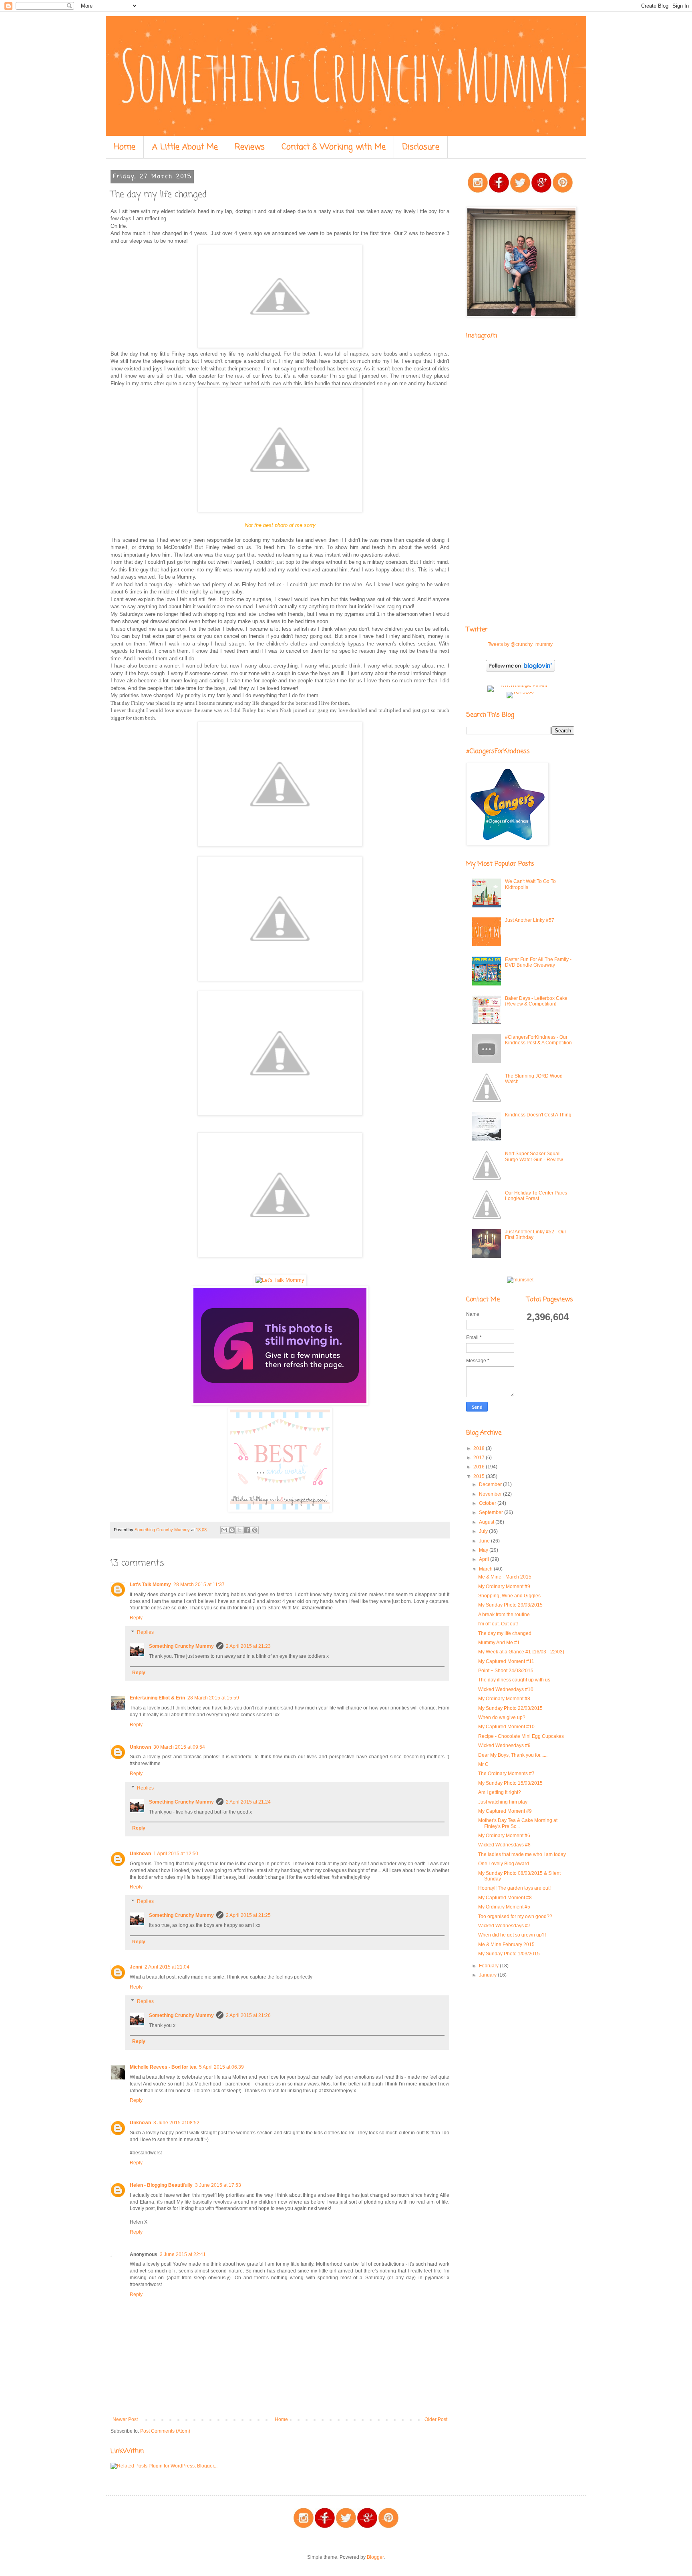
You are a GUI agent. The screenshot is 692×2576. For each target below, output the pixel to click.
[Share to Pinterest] (255, 1530)
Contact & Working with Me (334, 147)
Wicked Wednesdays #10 (506, 1689)
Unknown (140, 1747)
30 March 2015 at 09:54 (179, 1747)
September (492, 1512)
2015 (480, 1476)
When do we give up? (502, 1717)
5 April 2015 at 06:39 (221, 2067)
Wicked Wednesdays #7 (504, 1926)
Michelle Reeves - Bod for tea (163, 2067)
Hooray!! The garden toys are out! (514, 1888)
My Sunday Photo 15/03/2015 (510, 1783)
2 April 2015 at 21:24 (248, 1802)
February (489, 1966)
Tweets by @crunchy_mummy (520, 644)
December (491, 1484)
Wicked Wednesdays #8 (504, 1845)
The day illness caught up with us (514, 1680)
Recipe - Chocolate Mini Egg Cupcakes (521, 1736)
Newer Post (125, 2419)
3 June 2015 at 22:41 (183, 2254)
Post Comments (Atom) (165, 2431)
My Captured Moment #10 (506, 1727)
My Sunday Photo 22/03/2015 (510, 1708)
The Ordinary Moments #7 (506, 1774)
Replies (145, 1632)
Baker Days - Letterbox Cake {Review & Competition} (536, 1001)
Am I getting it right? (500, 1792)
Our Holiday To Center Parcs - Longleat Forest (537, 1196)
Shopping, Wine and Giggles (509, 1596)
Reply (136, 1618)
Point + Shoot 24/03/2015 (506, 1671)
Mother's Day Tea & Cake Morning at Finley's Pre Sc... (518, 1823)
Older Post (436, 2419)
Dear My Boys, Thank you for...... (513, 1755)
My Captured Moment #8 (505, 1898)
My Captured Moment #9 (505, 1811)
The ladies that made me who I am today (522, 1854)
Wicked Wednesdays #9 (504, 1745)
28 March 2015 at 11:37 (199, 1585)
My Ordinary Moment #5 (504, 1907)
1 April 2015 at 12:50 (176, 1854)
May (484, 1550)
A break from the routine (504, 1615)
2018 (480, 1448)
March (486, 1569)
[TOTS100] (520, 692)
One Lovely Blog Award (504, 1864)
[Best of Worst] (280, 1510)
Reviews (250, 147)
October (488, 1503)
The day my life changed (505, 1633)
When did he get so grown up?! (512, 1935)
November (491, 1494)
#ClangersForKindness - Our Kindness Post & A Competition (538, 1040)
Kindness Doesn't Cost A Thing (538, 1115)
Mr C (483, 1764)
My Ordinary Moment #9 (504, 1587)
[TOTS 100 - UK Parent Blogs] (520, 686)
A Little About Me (185, 147)
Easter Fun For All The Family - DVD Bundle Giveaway (538, 962)
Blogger (375, 2557)
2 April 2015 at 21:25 (248, 1915)
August (487, 1522)
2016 (480, 1467)
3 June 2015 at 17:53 (218, 2185)
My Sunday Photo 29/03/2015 (510, 1605)
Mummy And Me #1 (499, 1643)
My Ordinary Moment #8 (504, 1699)
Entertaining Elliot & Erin (157, 1698)
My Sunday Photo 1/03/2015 (509, 1954)
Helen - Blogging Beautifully (161, 2185)
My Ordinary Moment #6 (504, 1836)
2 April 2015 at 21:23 (248, 1646)
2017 (480, 1458)
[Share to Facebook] (247, 1530)
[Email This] (224, 1530)
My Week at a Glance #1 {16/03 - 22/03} (521, 1652)
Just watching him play (503, 1802)
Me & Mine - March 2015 (505, 1577)
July (484, 1531)
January (488, 1975)
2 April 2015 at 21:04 (167, 1967)
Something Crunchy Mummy (181, 1646)
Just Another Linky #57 (530, 920)
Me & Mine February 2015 (506, 1945)
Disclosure (421, 147)
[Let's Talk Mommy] (280, 1280)
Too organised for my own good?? (515, 1916)
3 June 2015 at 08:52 (176, 2123)
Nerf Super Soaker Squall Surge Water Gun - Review (534, 1156)
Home (125, 147)
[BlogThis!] (232, 1530)
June (485, 1541)
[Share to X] (239, 1530)
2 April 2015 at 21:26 (248, 2015)
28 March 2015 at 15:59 (213, 1698)
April (485, 1559)
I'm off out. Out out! (498, 1624)
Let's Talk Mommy (150, 1585)
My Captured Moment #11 (506, 1661)
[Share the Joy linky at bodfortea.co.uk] (280, 1403)
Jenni (136, 1967)
